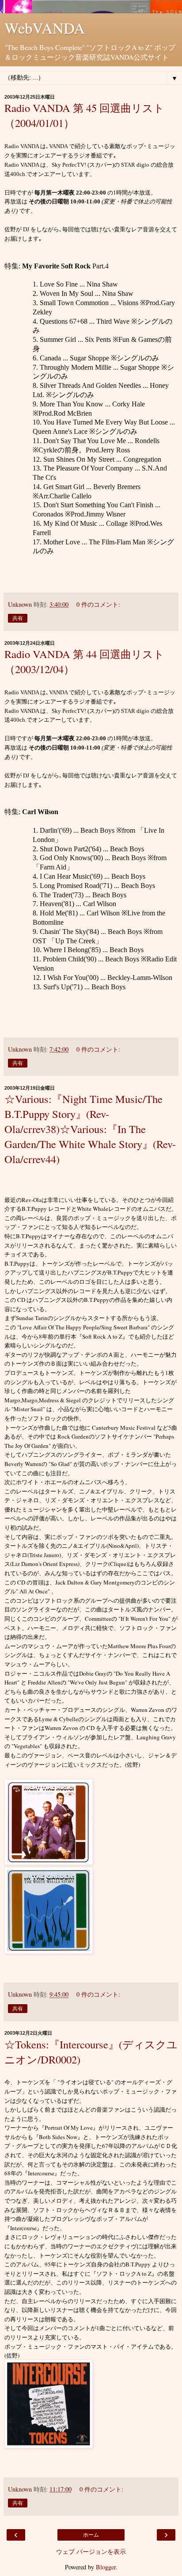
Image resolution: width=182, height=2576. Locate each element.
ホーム (91, 2535)
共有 (18, 618)
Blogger (106, 2567)
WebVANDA (45, 28)
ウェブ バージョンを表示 (91, 2551)
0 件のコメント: (98, 604)
